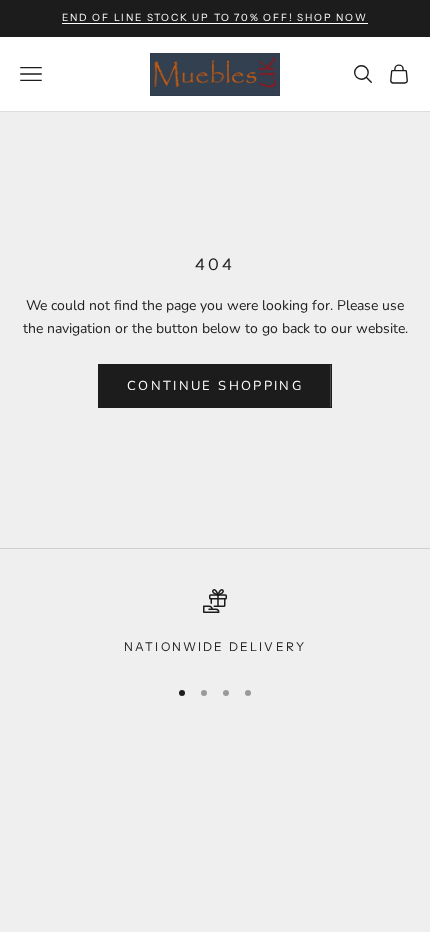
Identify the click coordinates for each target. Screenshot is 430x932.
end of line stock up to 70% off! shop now (215, 17)
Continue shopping (215, 386)
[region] (215, 623)
